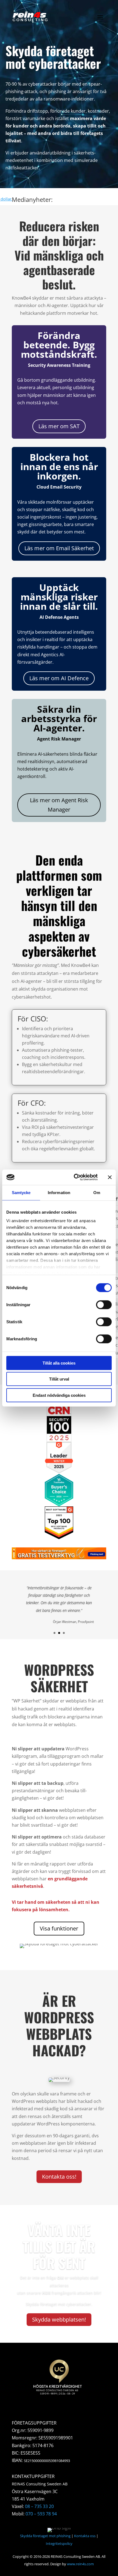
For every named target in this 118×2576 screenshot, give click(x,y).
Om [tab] (97, 1192)
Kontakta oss (85, 2536)
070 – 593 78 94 (41, 2514)
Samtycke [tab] (21, 1192)
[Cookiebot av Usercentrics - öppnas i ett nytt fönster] (74, 1177)
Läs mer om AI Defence (59, 678)
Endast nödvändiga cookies (59, 1395)
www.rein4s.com (80, 2564)
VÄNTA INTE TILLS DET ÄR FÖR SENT (59, 2246)
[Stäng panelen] (110, 1177)
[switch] (104, 1305)
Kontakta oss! (59, 2177)
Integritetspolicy (59, 2544)
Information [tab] (59, 1192)
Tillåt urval (59, 1379)
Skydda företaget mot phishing (45, 2536)
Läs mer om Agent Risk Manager (59, 805)
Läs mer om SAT (59, 426)
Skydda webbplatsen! (59, 2319)
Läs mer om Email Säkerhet (59, 548)
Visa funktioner (59, 1928)
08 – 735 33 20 (39, 2506)
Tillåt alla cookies (59, 1363)
